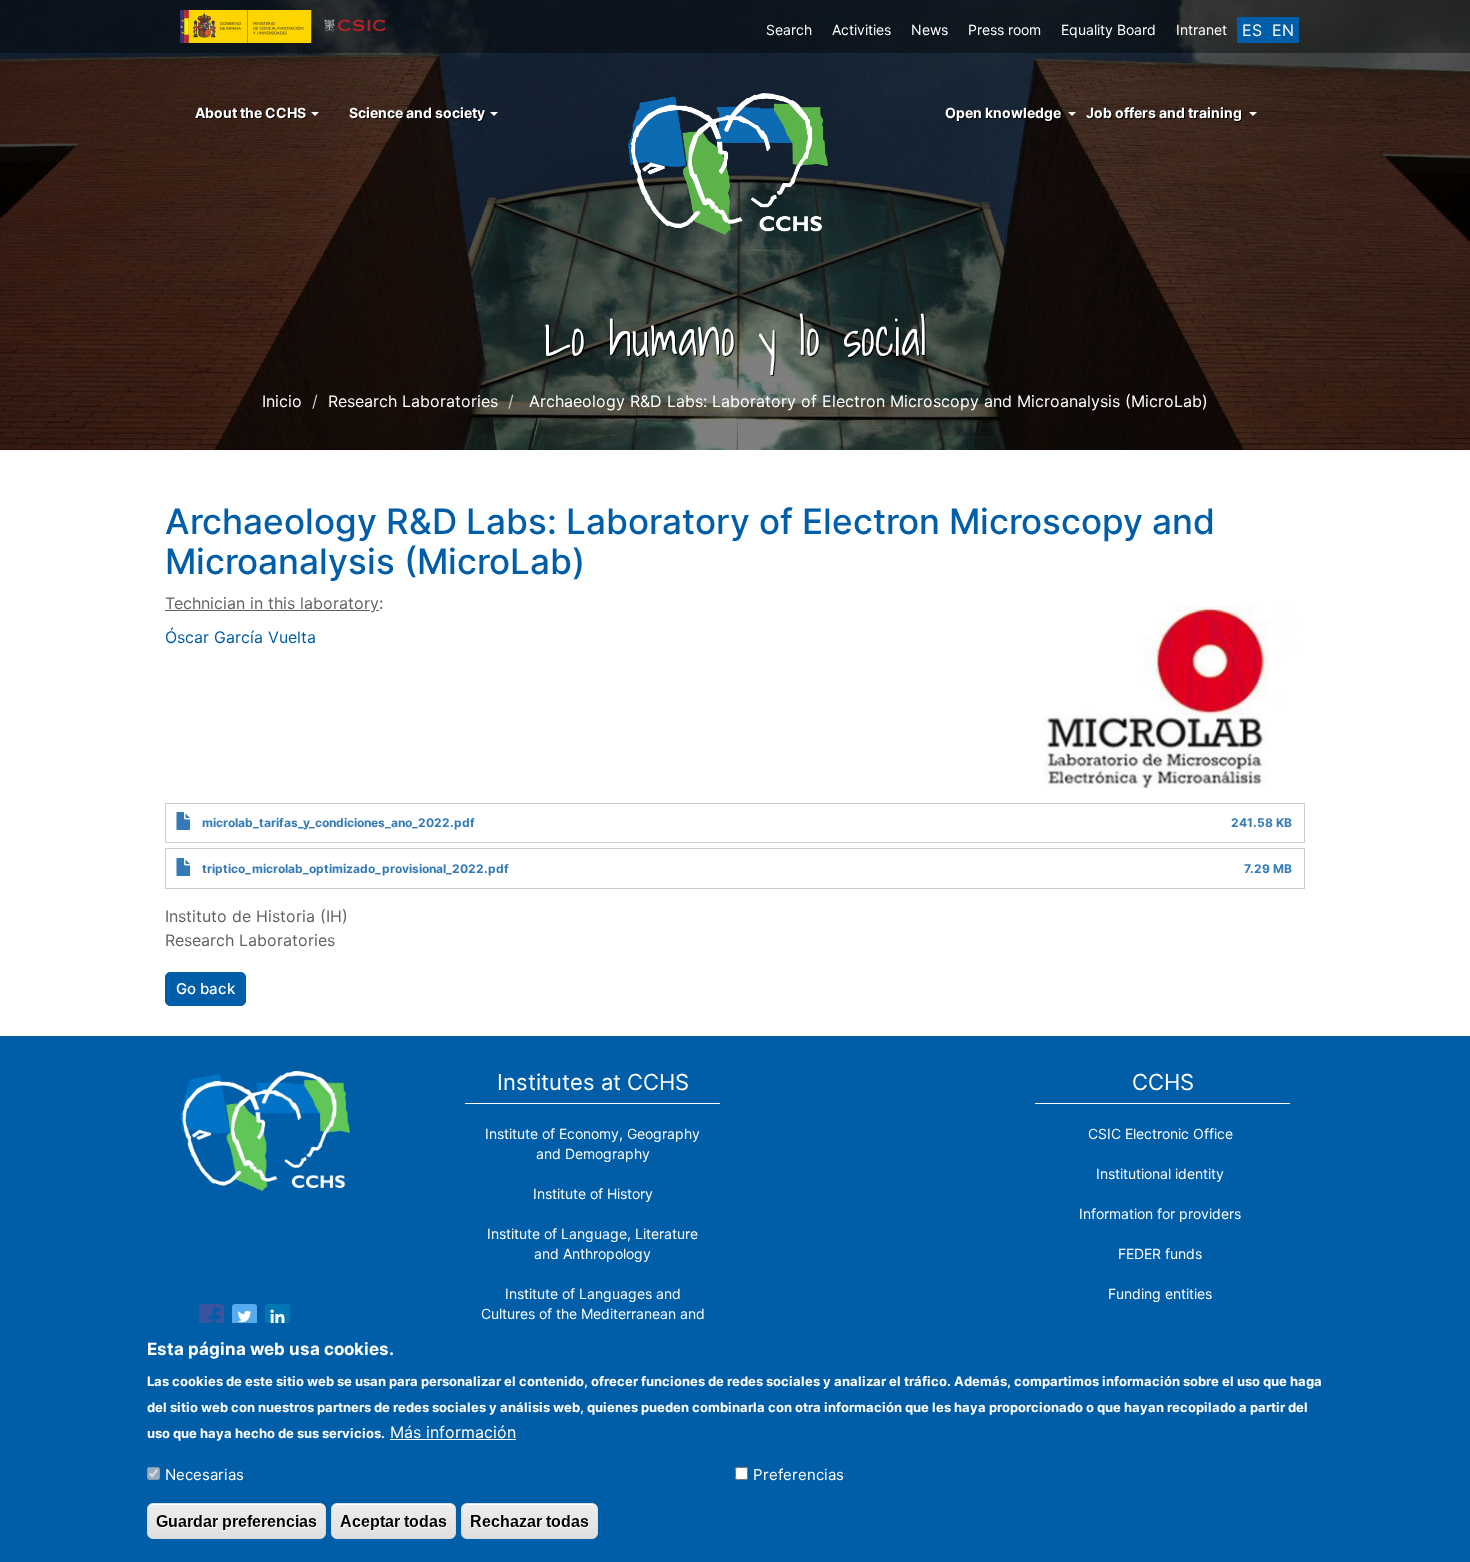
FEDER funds (1160, 1253)
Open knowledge (1003, 112)
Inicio (282, 401)
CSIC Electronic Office (1160, 1133)
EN (1283, 30)
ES (1252, 30)
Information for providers (1160, 1213)
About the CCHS (252, 112)
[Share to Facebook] (211, 1320)
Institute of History (593, 1193)
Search (789, 29)
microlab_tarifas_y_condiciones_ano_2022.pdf (338, 822)
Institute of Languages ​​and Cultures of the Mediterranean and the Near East (593, 1313)
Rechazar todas (529, 1520)
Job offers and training (1164, 112)
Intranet (1201, 29)
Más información (453, 1431)
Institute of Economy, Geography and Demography (592, 1143)
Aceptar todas (393, 1520)
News (929, 29)
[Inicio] (735, 162)
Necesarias (204, 1473)
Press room (1004, 29)
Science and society (418, 112)
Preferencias (798, 1473)
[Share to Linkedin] (277, 1320)
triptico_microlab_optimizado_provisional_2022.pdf (355, 868)
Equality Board (1108, 29)
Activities (861, 29)
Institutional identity (1160, 1173)
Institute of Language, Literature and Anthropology (592, 1243)
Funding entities (1160, 1293)
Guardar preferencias (236, 1520)
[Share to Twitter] (244, 1320)
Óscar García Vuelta (240, 637)
